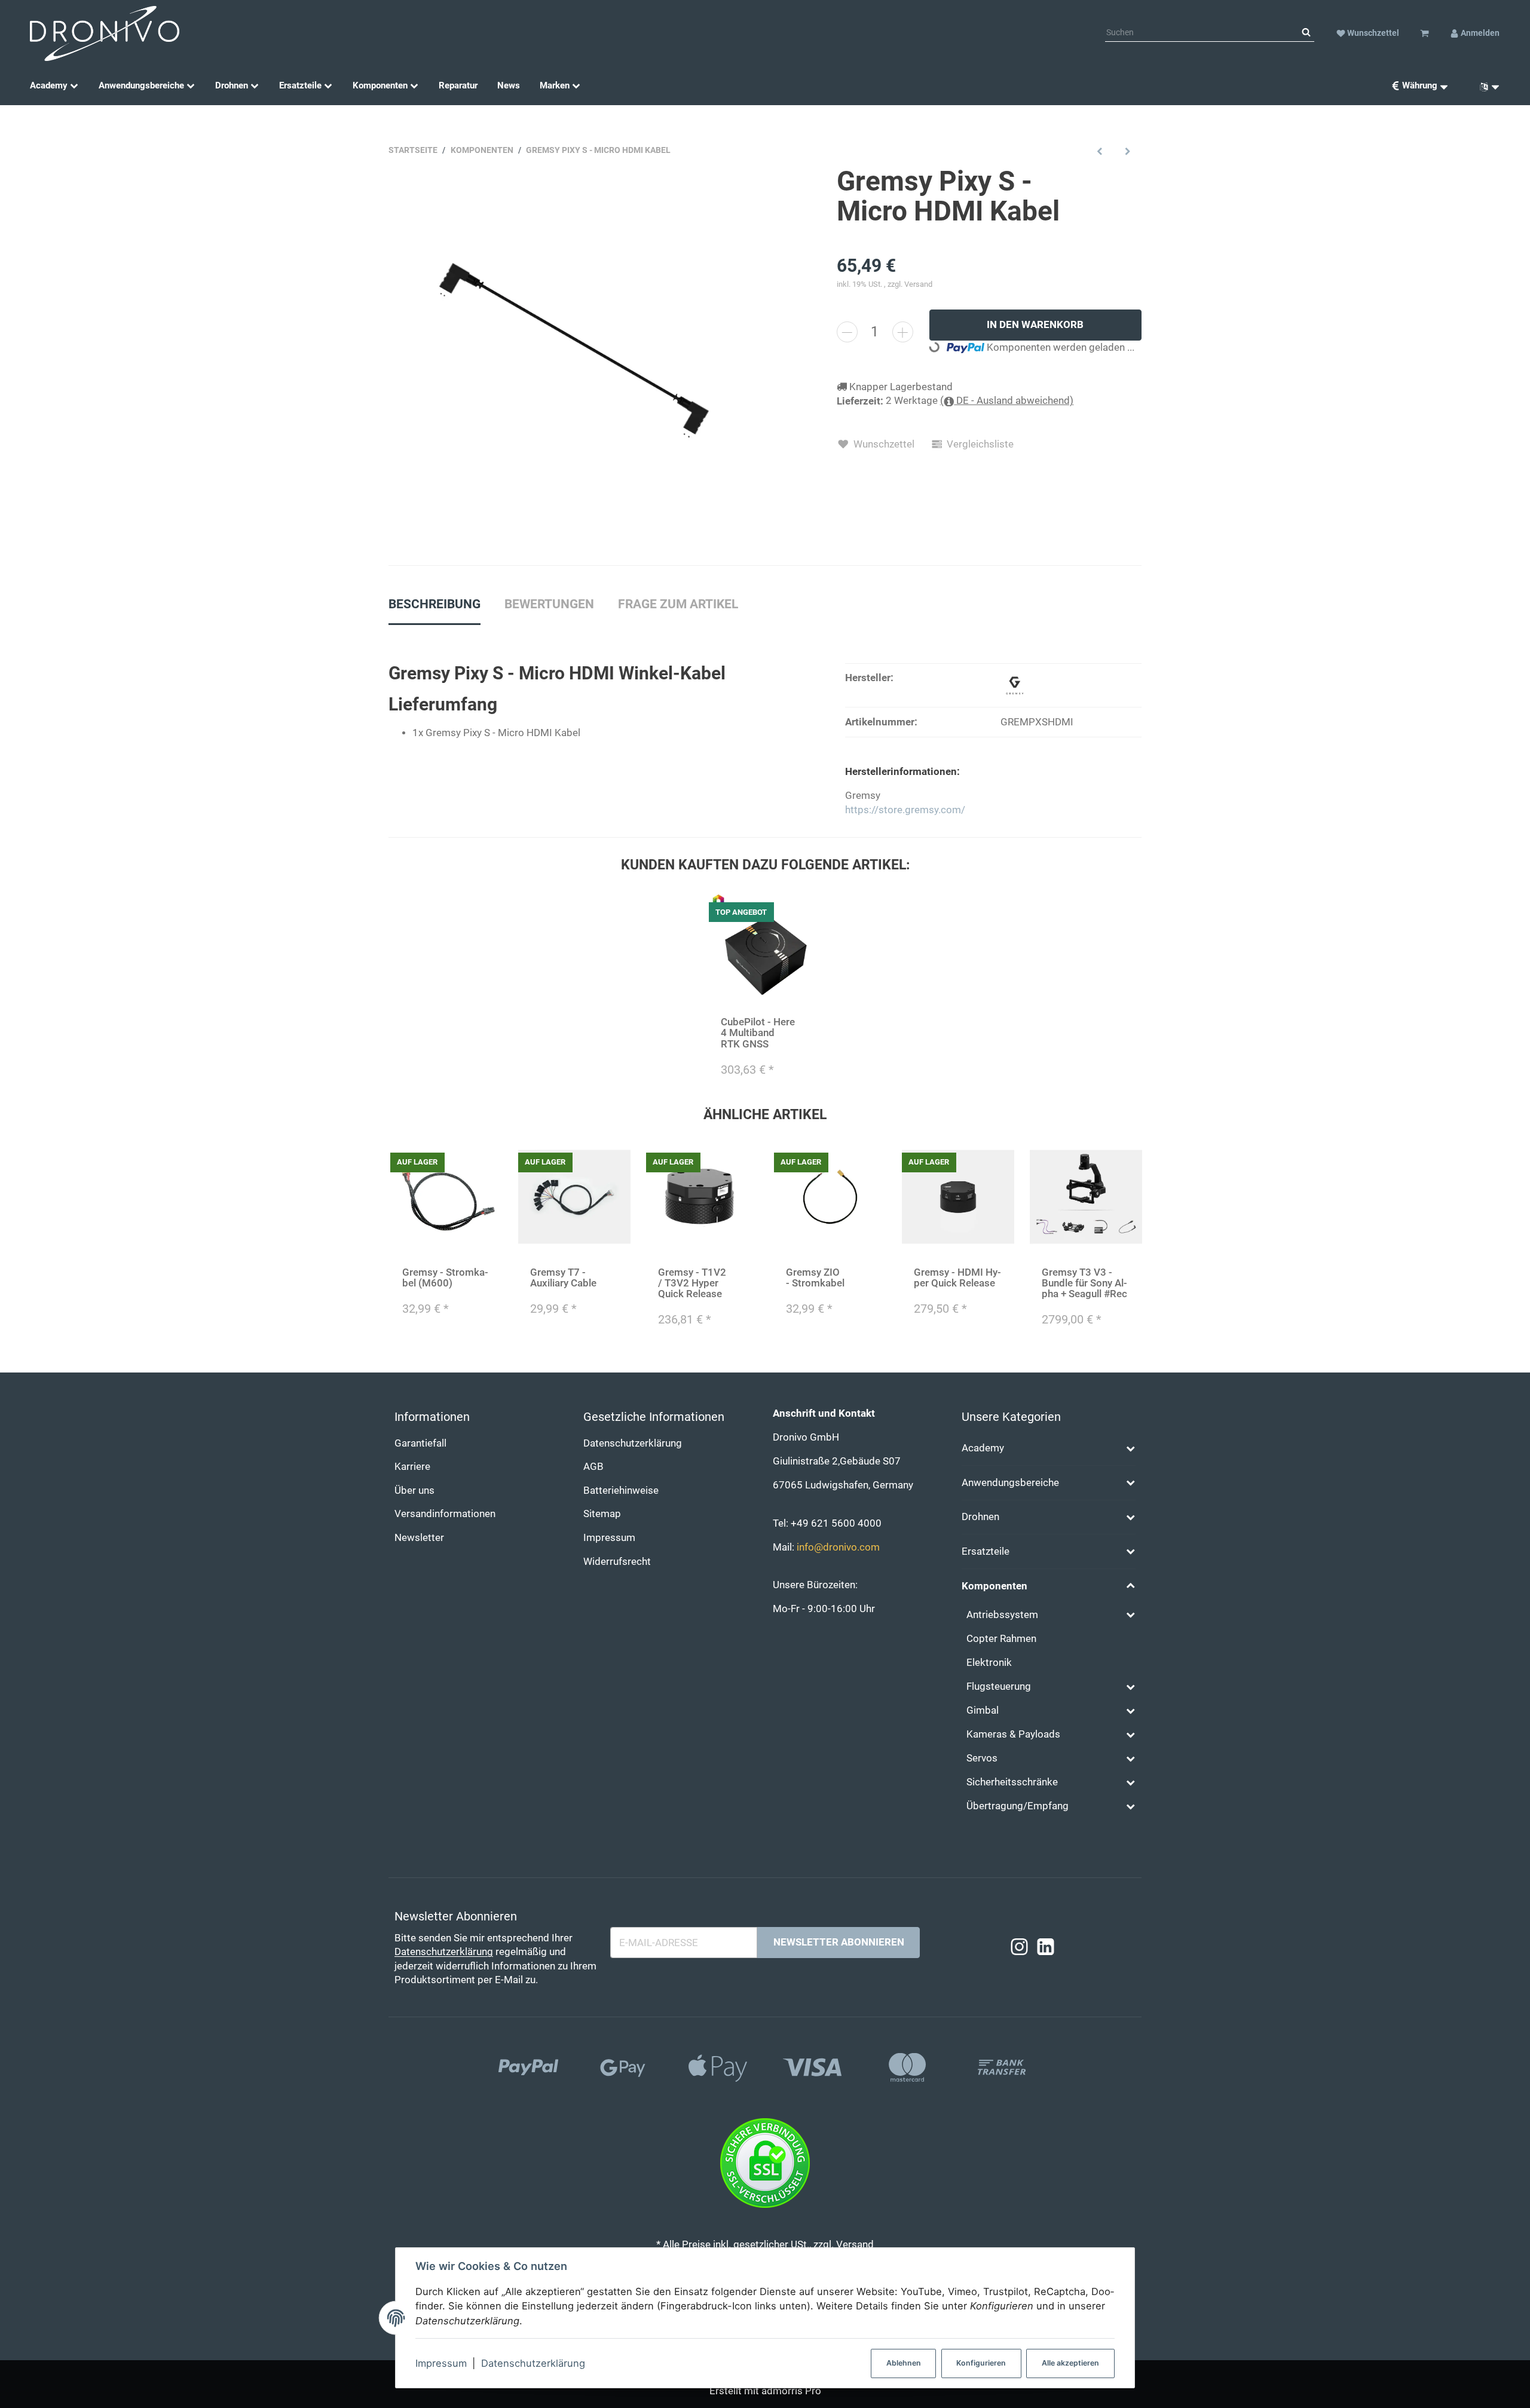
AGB (593, 1467)
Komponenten (994, 1586)
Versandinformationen (445, 1514)
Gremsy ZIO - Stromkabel (815, 1278)
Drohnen (980, 1517)
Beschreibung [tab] (434, 604)
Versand (918, 284)
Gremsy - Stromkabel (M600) (445, 1278)
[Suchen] (1306, 33)
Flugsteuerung (999, 1686)
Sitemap (602, 1514)
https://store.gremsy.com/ (905, 810)
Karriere (412, 1467)
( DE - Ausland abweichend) (1007, 401)
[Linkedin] (1046, 1947)
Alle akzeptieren (1070, 2363)
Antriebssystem (1002, 1615)
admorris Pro (791, 2391)
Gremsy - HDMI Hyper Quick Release (957, 1278)
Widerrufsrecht (617, 1562)
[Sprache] (1485, 86)
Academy (983, 1448)
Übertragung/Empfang (1018, 1806)
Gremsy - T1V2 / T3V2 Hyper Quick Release (692, 1283)
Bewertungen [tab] (549, 604)
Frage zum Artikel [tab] (678, 604)
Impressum (441, 2363)
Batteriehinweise (621, 1491)
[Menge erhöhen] (903, 332)
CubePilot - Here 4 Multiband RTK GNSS (758, 1033)
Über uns (414, 1491)
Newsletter (419, 1538)
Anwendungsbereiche (1010, 1483)
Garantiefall (420, 1443)
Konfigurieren (981, 2363)
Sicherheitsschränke (1012, 1782)
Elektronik (989, 1663)
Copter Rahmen (1001, 1639)
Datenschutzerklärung (533, 2363)
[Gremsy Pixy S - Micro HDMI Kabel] (573, 351)
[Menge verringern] (847, 332)
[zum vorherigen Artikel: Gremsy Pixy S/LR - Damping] (1100, 151)
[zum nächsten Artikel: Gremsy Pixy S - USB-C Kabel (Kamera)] (1127, 151)
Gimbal (983, 1710)
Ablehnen (904, 2363)
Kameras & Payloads (1013, 1734)
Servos (982, 1758)
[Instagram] (1019, 1947)
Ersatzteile (986, 1551)
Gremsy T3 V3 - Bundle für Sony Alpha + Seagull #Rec (1084, 1283)
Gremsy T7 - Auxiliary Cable (563, 1278)
